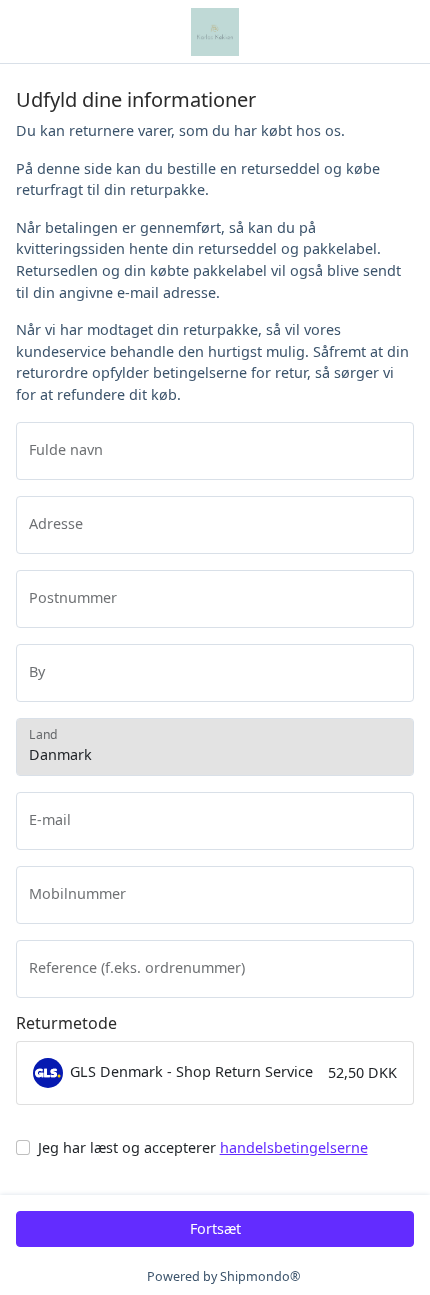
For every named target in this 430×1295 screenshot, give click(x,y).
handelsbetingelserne (294, 1147)
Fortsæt (215, 1228)
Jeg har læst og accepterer (203, 1147)
